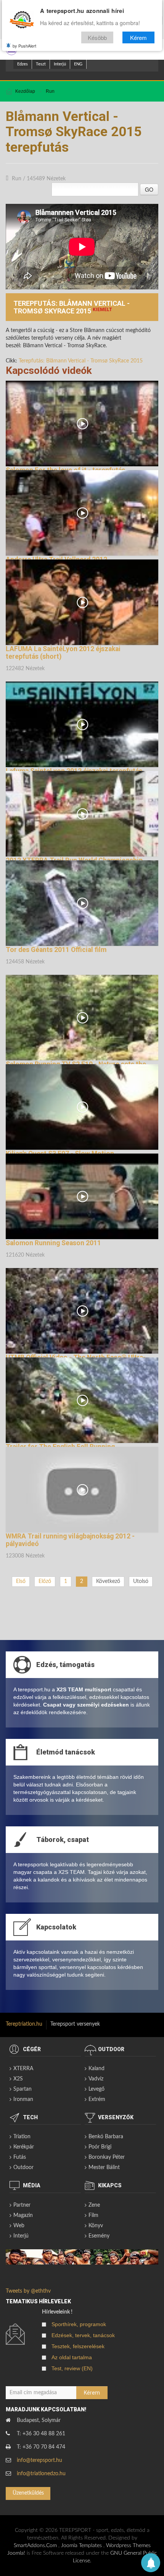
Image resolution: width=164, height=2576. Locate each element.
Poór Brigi (100, 2147)
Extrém (97, 2099)
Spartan (23, 2089)
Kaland (96, 2069)
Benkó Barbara (106, 2137)
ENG (78, 64)
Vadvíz (96, 2079)
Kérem (138, 37)
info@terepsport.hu (39, 2460)
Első (21, 1581)
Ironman (23, 2099)
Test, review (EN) (72, 2368)
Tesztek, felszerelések (78, 2346)
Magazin (23, 2215)
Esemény (99, 2236)
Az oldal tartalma (72, 2357)
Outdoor (23, 2168)
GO (149, 189)
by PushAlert (24, 46)
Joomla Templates (81, 2546)
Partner (22, 2205)
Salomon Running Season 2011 (53, 1243)
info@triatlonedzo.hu (41, 2474)
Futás (20, 2157)
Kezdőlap (25, 91)
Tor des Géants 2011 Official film (56, 950)
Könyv (96, 2226)
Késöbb (97, 37)
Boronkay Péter (107, 2157)
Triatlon (22, 2137)
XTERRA (23, 2069)
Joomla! (16, 2553)
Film (93, 2215)
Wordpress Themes (128, 2546)
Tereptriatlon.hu (24, 2024)
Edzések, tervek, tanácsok (83, 2335)
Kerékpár (24, 2147)
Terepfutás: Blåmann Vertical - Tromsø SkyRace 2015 (81, 361)
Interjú (60, 64)
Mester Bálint (104, 2168)
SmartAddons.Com (35, 2546)
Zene (94, 2205)
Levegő (96, 2089)
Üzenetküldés (28, 2493)
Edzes (23, 64)
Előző (45, 1581)
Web (19, 2226)
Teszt (41, 64)
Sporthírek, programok (79, 2324)
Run (50, 91)
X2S (18, 2079)
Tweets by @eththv (28, 2291)
